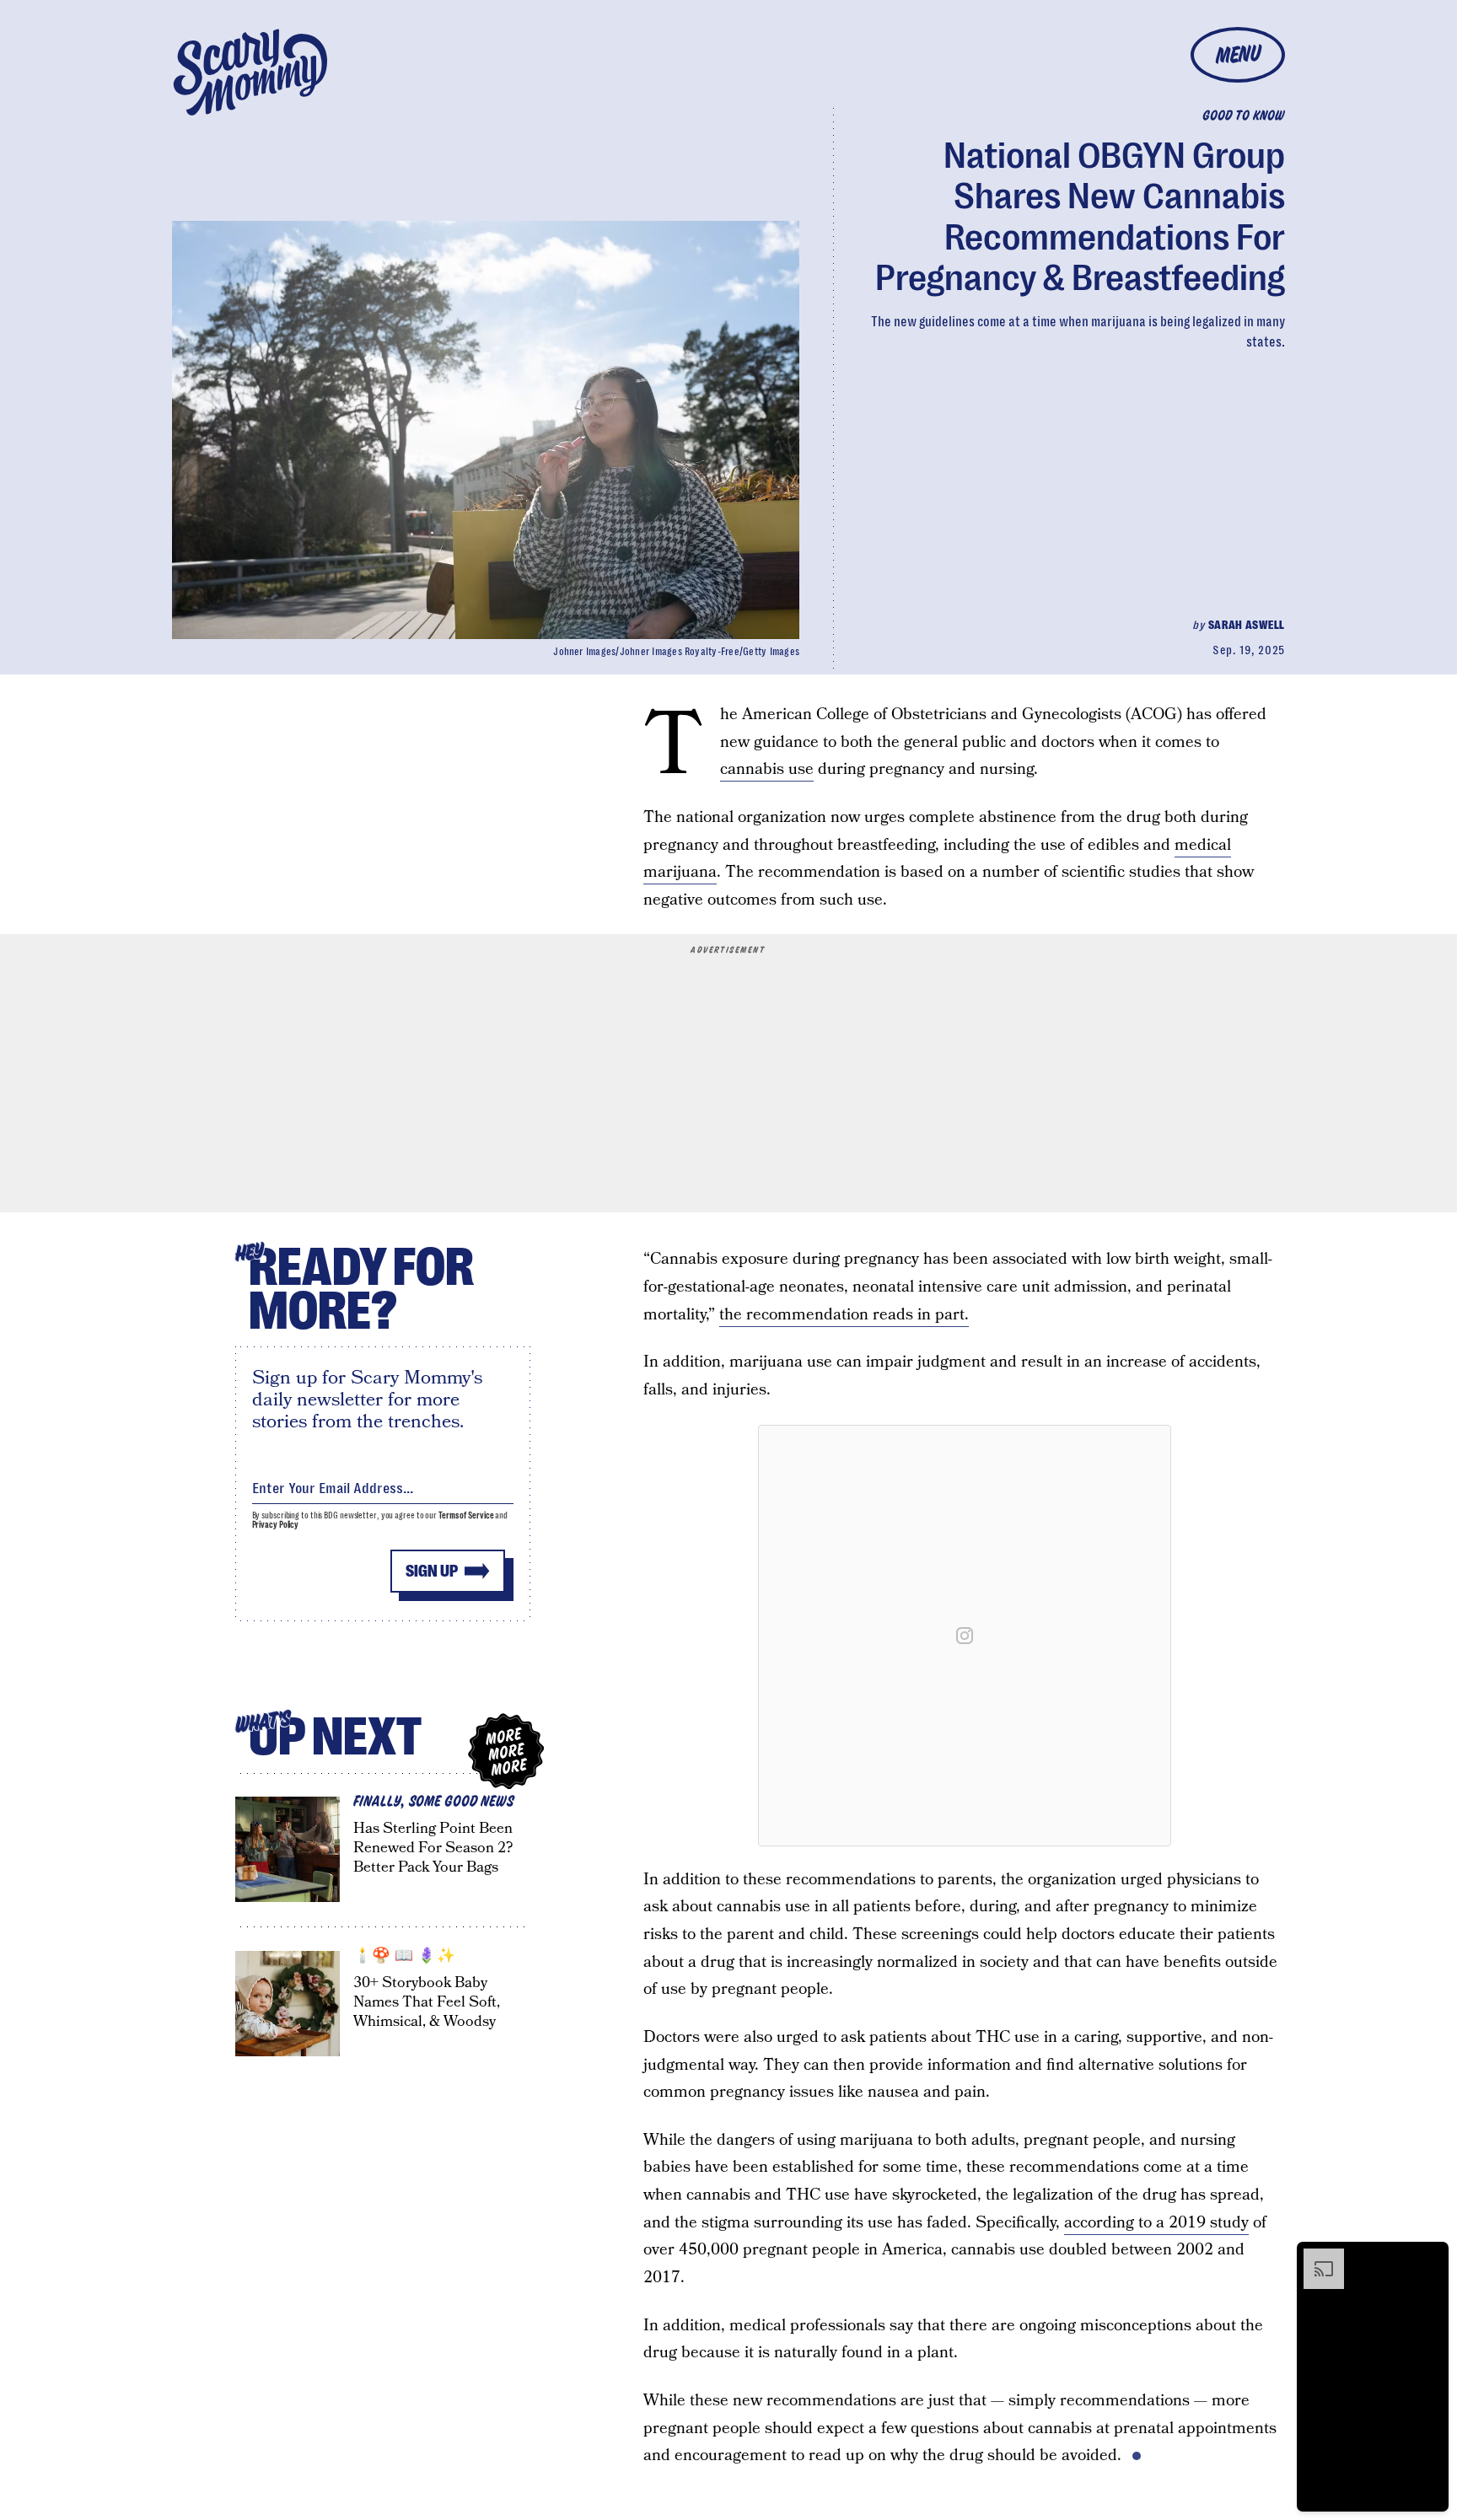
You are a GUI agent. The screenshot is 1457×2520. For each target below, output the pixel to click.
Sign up (432, 1571)
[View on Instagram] (965, 1636)
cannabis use (767, 769)
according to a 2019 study (1156, 2223)
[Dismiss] (1430, 2257)
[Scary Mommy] (250, 72)
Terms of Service (466, 1515)
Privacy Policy (276, 1525)
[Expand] (1315, 2257)
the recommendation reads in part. (844, 1315)
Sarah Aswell (1247, 625)
